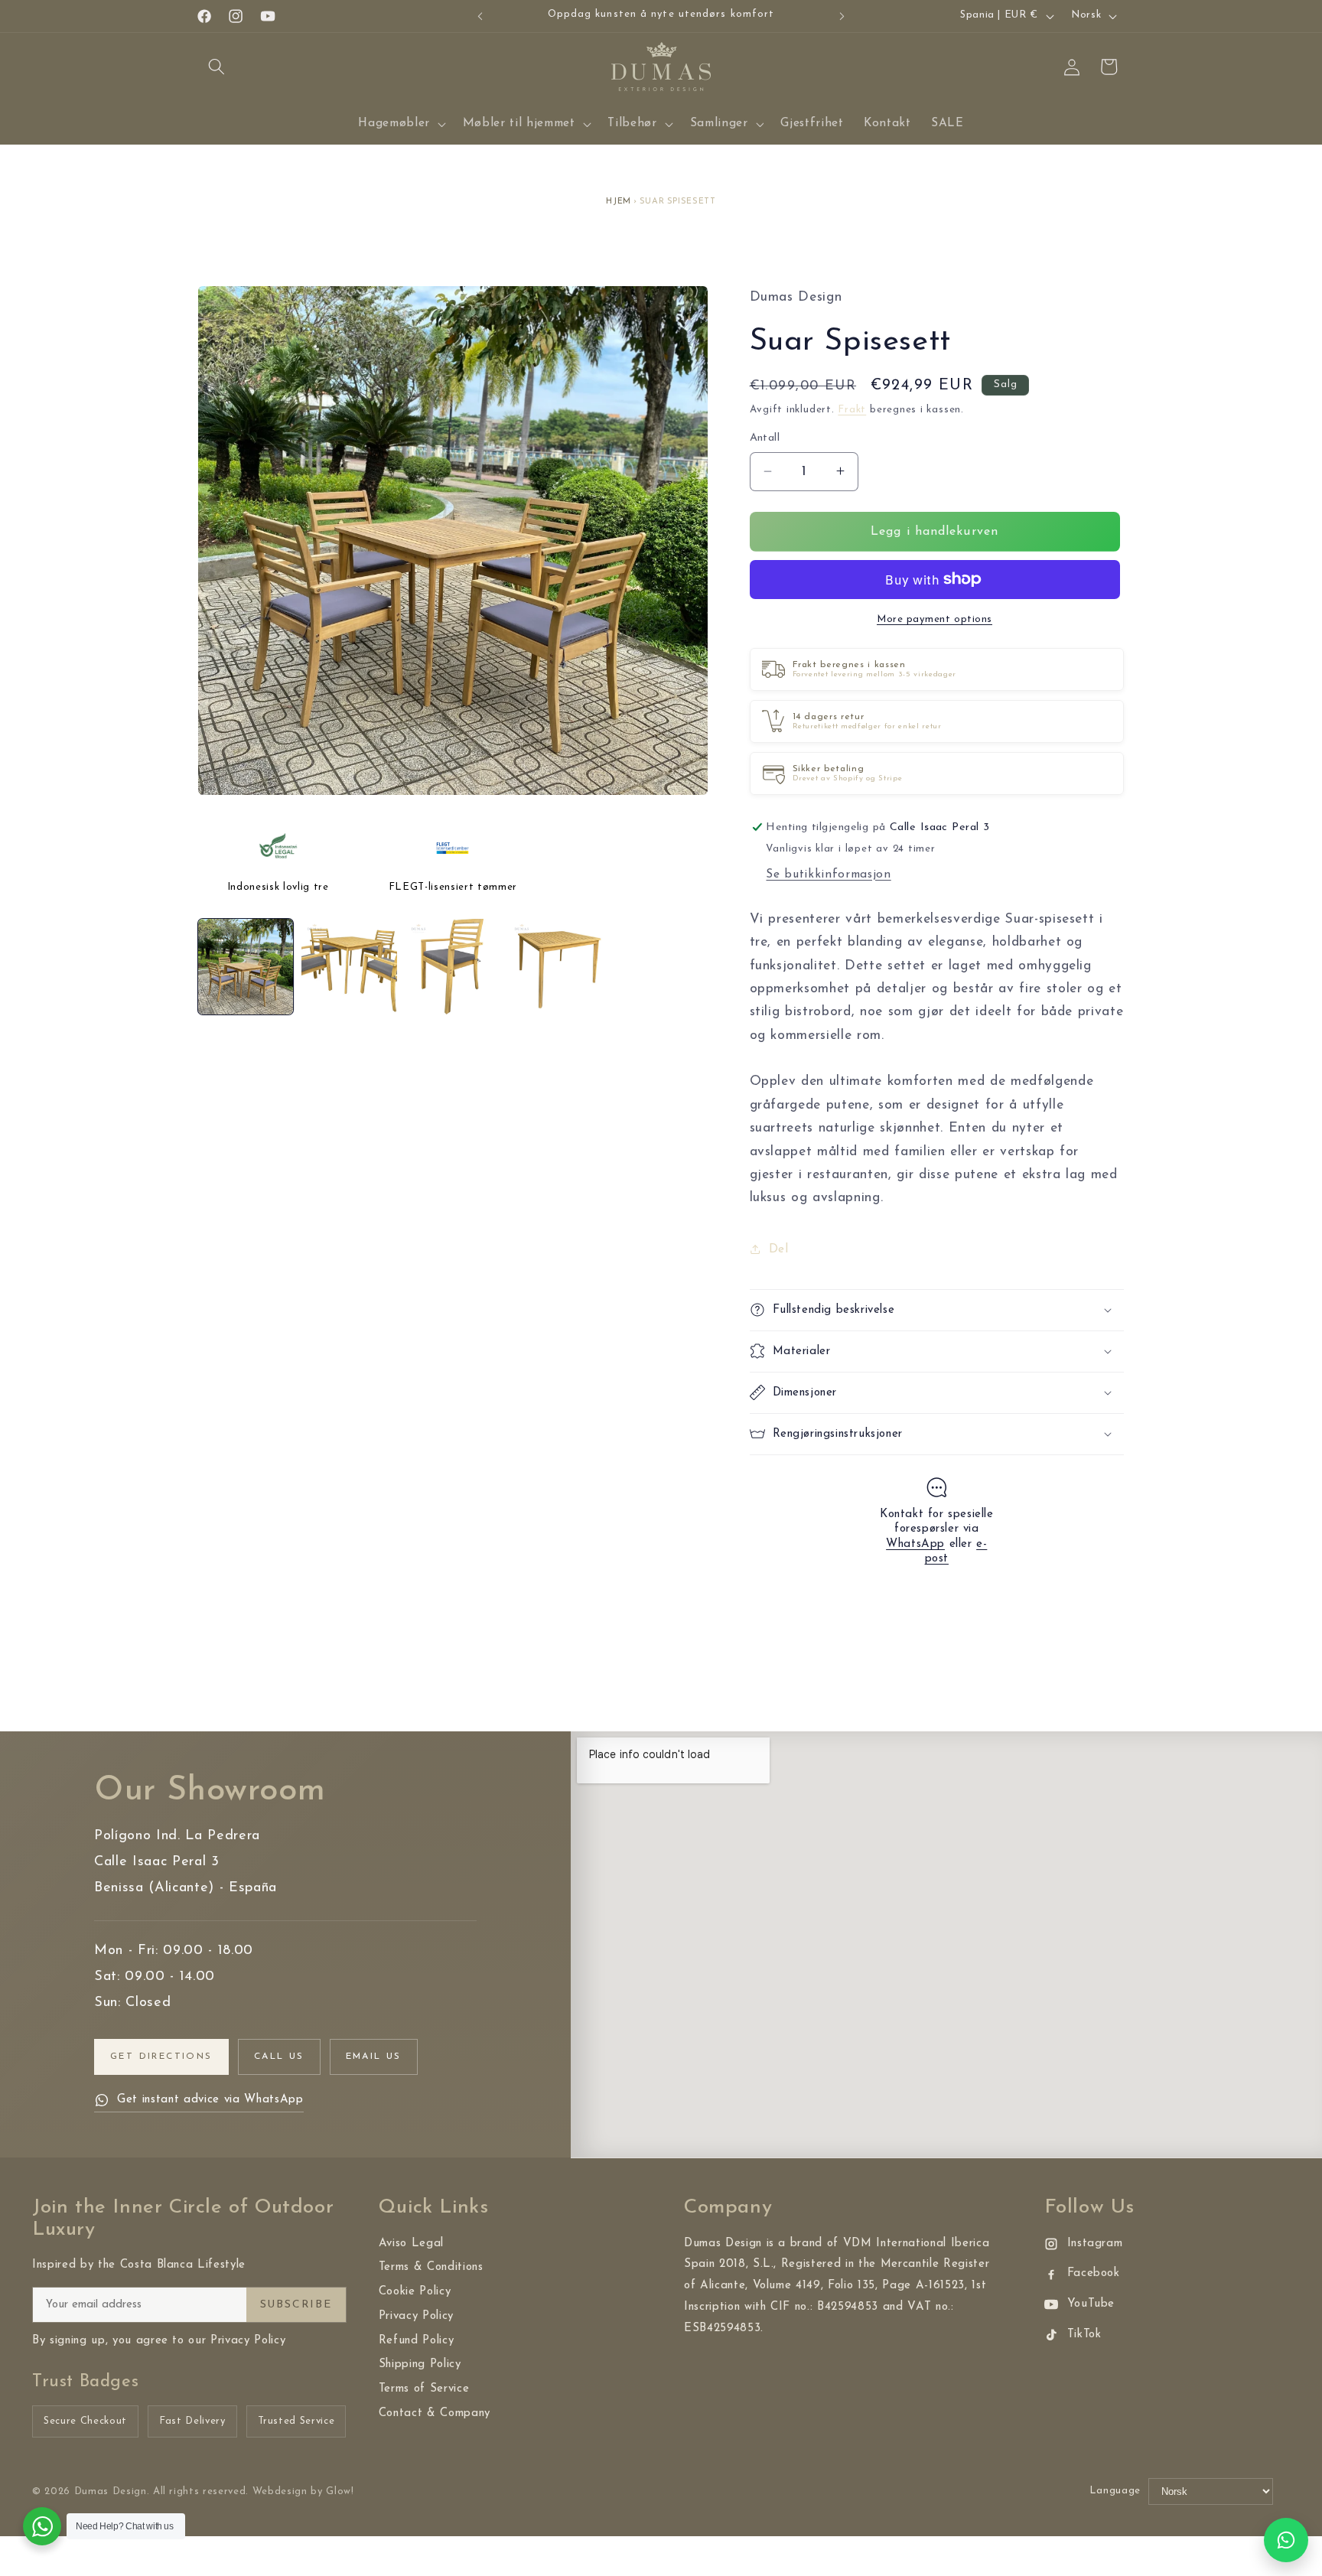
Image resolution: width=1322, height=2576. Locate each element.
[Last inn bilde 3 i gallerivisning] (453, 966)
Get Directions (161, 2057)
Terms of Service (424, 2389)
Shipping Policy (420, 2364)
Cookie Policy (415, 2292)
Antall (765, 438)
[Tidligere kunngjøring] (480, 16)
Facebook (1094, 2273)
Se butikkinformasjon (828, 874)
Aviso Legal (411, 2244)
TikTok (1084, 2335)
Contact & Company (435, 2413)
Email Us (374, 2057)
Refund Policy (417, 2341)
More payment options (935, 619)
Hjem (619, 202)
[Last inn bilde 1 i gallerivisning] (246, 966)
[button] (217, 67)
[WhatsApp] (1286, 2540)
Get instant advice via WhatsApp (210, 2100)
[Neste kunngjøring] (842, 16)
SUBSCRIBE (296, 2305)
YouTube (1091, 2304)
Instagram (1095, 2244)
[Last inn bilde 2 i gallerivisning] (349, 966)
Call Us (279, 2057)
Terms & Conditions (431, 2267)
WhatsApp (915, 1544)
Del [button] (779, 1249)
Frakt (852, 410)
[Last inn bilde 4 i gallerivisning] (556, 966)
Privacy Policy (416, 2316)
